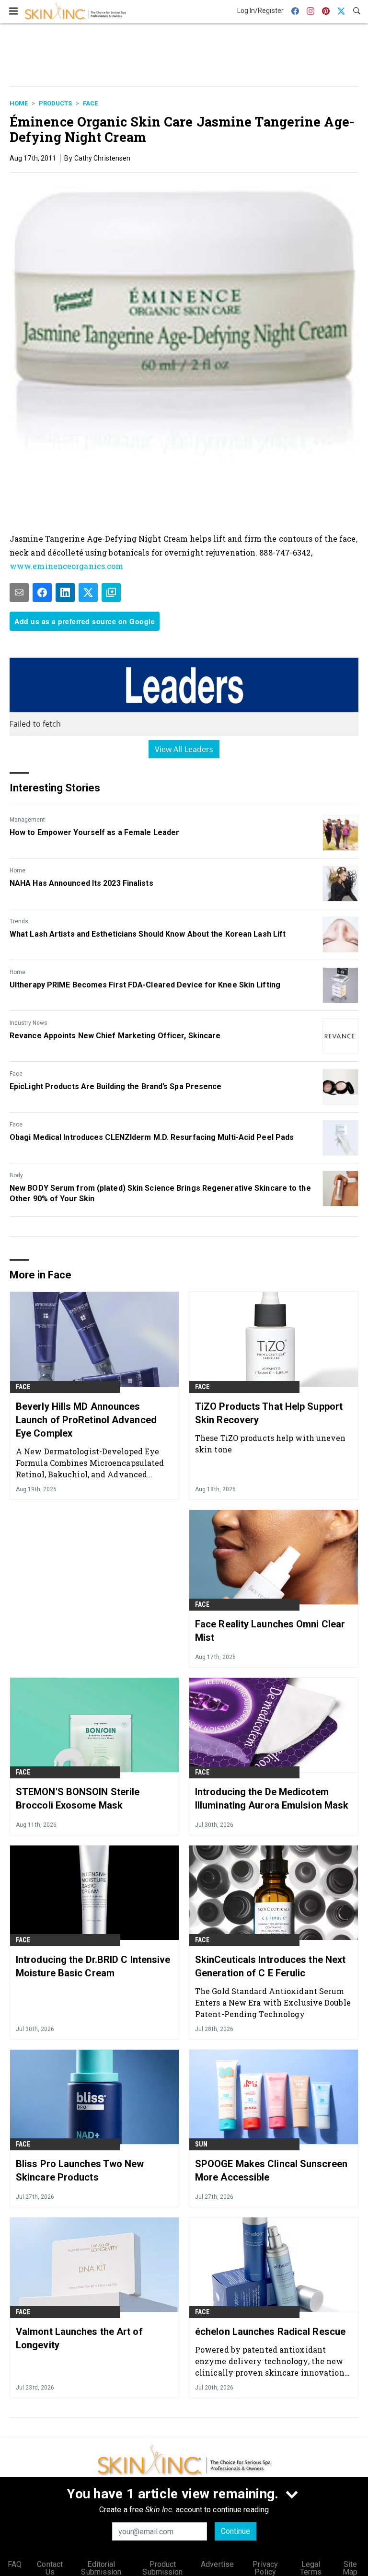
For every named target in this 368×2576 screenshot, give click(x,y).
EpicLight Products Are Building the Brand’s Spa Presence (116, 1086)
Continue (236, 2531)
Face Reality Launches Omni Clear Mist (270, 1631)
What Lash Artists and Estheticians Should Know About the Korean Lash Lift (148, 934)
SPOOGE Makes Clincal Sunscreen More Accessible (271, 2170)
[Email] (19, 592)
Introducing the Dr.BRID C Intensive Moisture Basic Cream (93, 1966)
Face (90, 103)
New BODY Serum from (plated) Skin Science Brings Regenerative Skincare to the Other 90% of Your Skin (160, 1193)
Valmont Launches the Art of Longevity (79, 2338)
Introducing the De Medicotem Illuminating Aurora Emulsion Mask (272, 1799)
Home (19, 103)
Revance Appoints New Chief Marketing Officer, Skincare (115, 1036)
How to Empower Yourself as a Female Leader (94, 832)
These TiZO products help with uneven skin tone (270, 1444)
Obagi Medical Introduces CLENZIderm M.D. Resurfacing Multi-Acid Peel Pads (152, 1137)
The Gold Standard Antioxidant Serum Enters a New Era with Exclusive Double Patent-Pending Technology (273, 2002)
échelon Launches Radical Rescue (270, 2332)
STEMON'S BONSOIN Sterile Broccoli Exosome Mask (78, 1799)
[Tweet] (88, 592)
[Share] (42, 592)
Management (27, 820)
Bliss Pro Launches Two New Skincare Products (80, 2170)
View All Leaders (184, 749)
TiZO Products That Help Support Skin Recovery (269, 1413)
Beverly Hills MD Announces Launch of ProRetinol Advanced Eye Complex (86, 1420)
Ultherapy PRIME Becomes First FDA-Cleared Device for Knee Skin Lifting (145, 985)
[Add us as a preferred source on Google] (111, 592)
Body (16, 1175)
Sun (201, 2144)
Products (55, 103)
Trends (19, 921)
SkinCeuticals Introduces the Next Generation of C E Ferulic (270, 1966)
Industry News (29, 1023)
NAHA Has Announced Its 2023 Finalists (81, 883)
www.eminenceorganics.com (66, 566)
